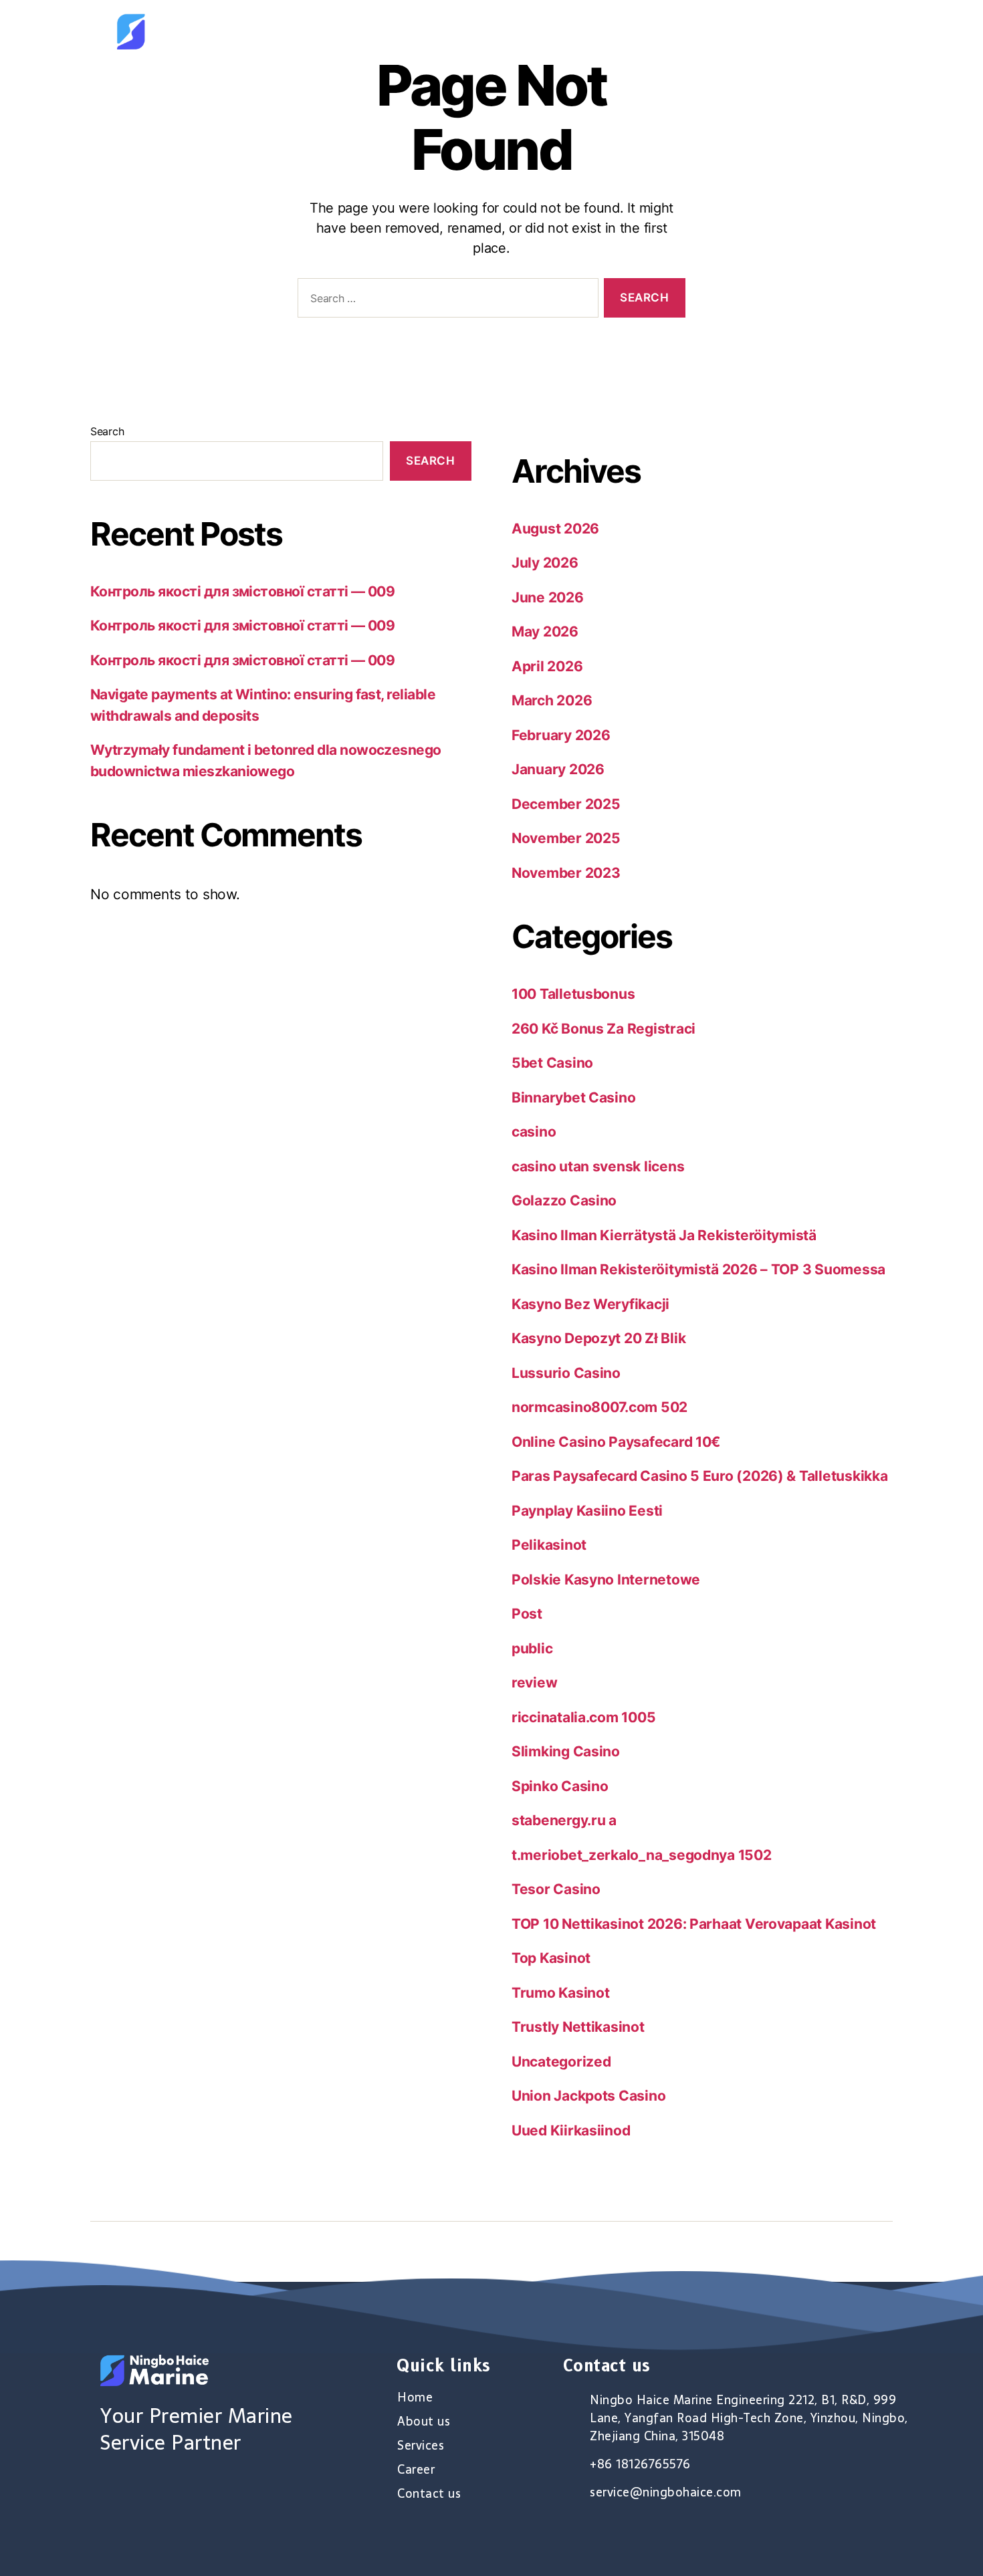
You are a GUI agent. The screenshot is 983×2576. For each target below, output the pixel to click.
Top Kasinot (551, 1958)
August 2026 (555, 529)
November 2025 (566, 838)
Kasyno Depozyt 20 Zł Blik (598, 1338)
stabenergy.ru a (564, 1820)
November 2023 (566, 873)
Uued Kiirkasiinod (571, 2130)
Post (527, 1614)
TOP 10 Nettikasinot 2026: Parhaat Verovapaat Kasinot (694, 1924)
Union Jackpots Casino (588, 2096)
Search (107, 431)
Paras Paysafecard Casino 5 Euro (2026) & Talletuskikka (699, 1476)
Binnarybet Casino (573, 1097)
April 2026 (547, 666)
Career (756, 31)
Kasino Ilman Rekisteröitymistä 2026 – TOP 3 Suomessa (698, 1269)
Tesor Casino (556, 1889)
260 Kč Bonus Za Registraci (604, 1029)
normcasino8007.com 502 (599, 1407)
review (534, 1682)
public (532, 1648)
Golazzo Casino (564, 1200)
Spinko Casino (560, 1786)
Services (682, 31)
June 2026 (548, 597)
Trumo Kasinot (561, 1993)
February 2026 (561, 735)
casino (534, 1132)
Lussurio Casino (566, 1373)
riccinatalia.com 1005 (583, 1717)
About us (602, 31)
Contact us (838, 31)
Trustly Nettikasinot (578, 2027)
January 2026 (558, 769)
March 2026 (552, 700)
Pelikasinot (549, 1545)
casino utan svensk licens (598, 1166)
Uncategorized (561, 2062)
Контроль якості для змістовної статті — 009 (242, 591)
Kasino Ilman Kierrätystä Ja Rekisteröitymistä (664, 1235)
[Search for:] (445, 301)
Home (530, 31)
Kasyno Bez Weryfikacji (590, 1304)
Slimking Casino (566, 1751)
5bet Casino (552, 1063)
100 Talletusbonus (573, 994)
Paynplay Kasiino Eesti (587, 1511)
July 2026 (545, 563)
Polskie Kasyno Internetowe (606, 1579)
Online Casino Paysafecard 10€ (616, 1442)
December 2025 (566, 804)
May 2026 (545, 631)
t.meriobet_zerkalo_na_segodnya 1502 (642, 1855)
